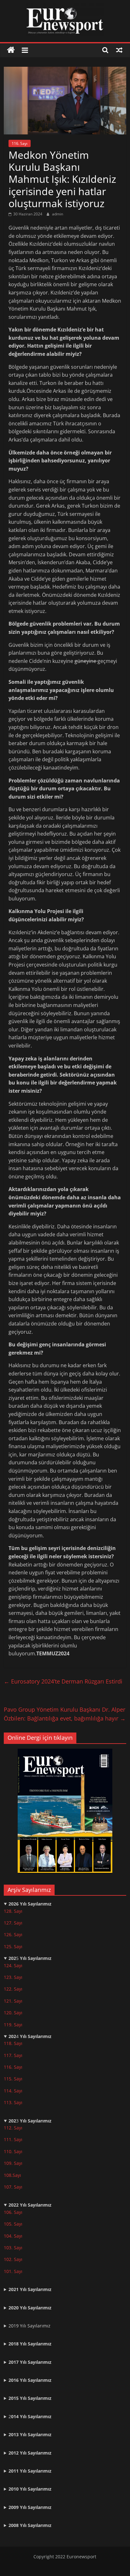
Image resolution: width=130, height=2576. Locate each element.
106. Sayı (13, 2212)
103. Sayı (13, 2248)
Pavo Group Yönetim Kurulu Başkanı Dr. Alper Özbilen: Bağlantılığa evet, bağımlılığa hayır (65, 1714)
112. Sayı (13, 2128)
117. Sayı (13, 2055)
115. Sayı (13, 2079)
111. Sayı (13, 2139)
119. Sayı (13, 2025)
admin (58, 214)
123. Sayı (13, 1977)
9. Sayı (16, 2163)
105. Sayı (13, 2224)
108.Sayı (12, 2175)
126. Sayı (13, 1934)
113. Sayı (13, 2102)
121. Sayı (13, 2001)
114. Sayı (13, 2091)
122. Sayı (13, 1989)
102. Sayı (13, 2259)
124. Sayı (13, 1965)
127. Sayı (13, 1923)
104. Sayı (13, 2236)
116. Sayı (20, 143)
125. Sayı (13, 1946)
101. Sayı (13, 2271)
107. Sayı (13, 2187)
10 (6, 2163)
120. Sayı (13, 2013)
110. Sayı (13, 2151)
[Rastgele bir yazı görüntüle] (119, 50)
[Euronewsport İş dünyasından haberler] (11, 50)
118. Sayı (13, 2043)
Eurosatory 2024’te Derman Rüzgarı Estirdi (63, 1681)
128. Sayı (13, 1911)
